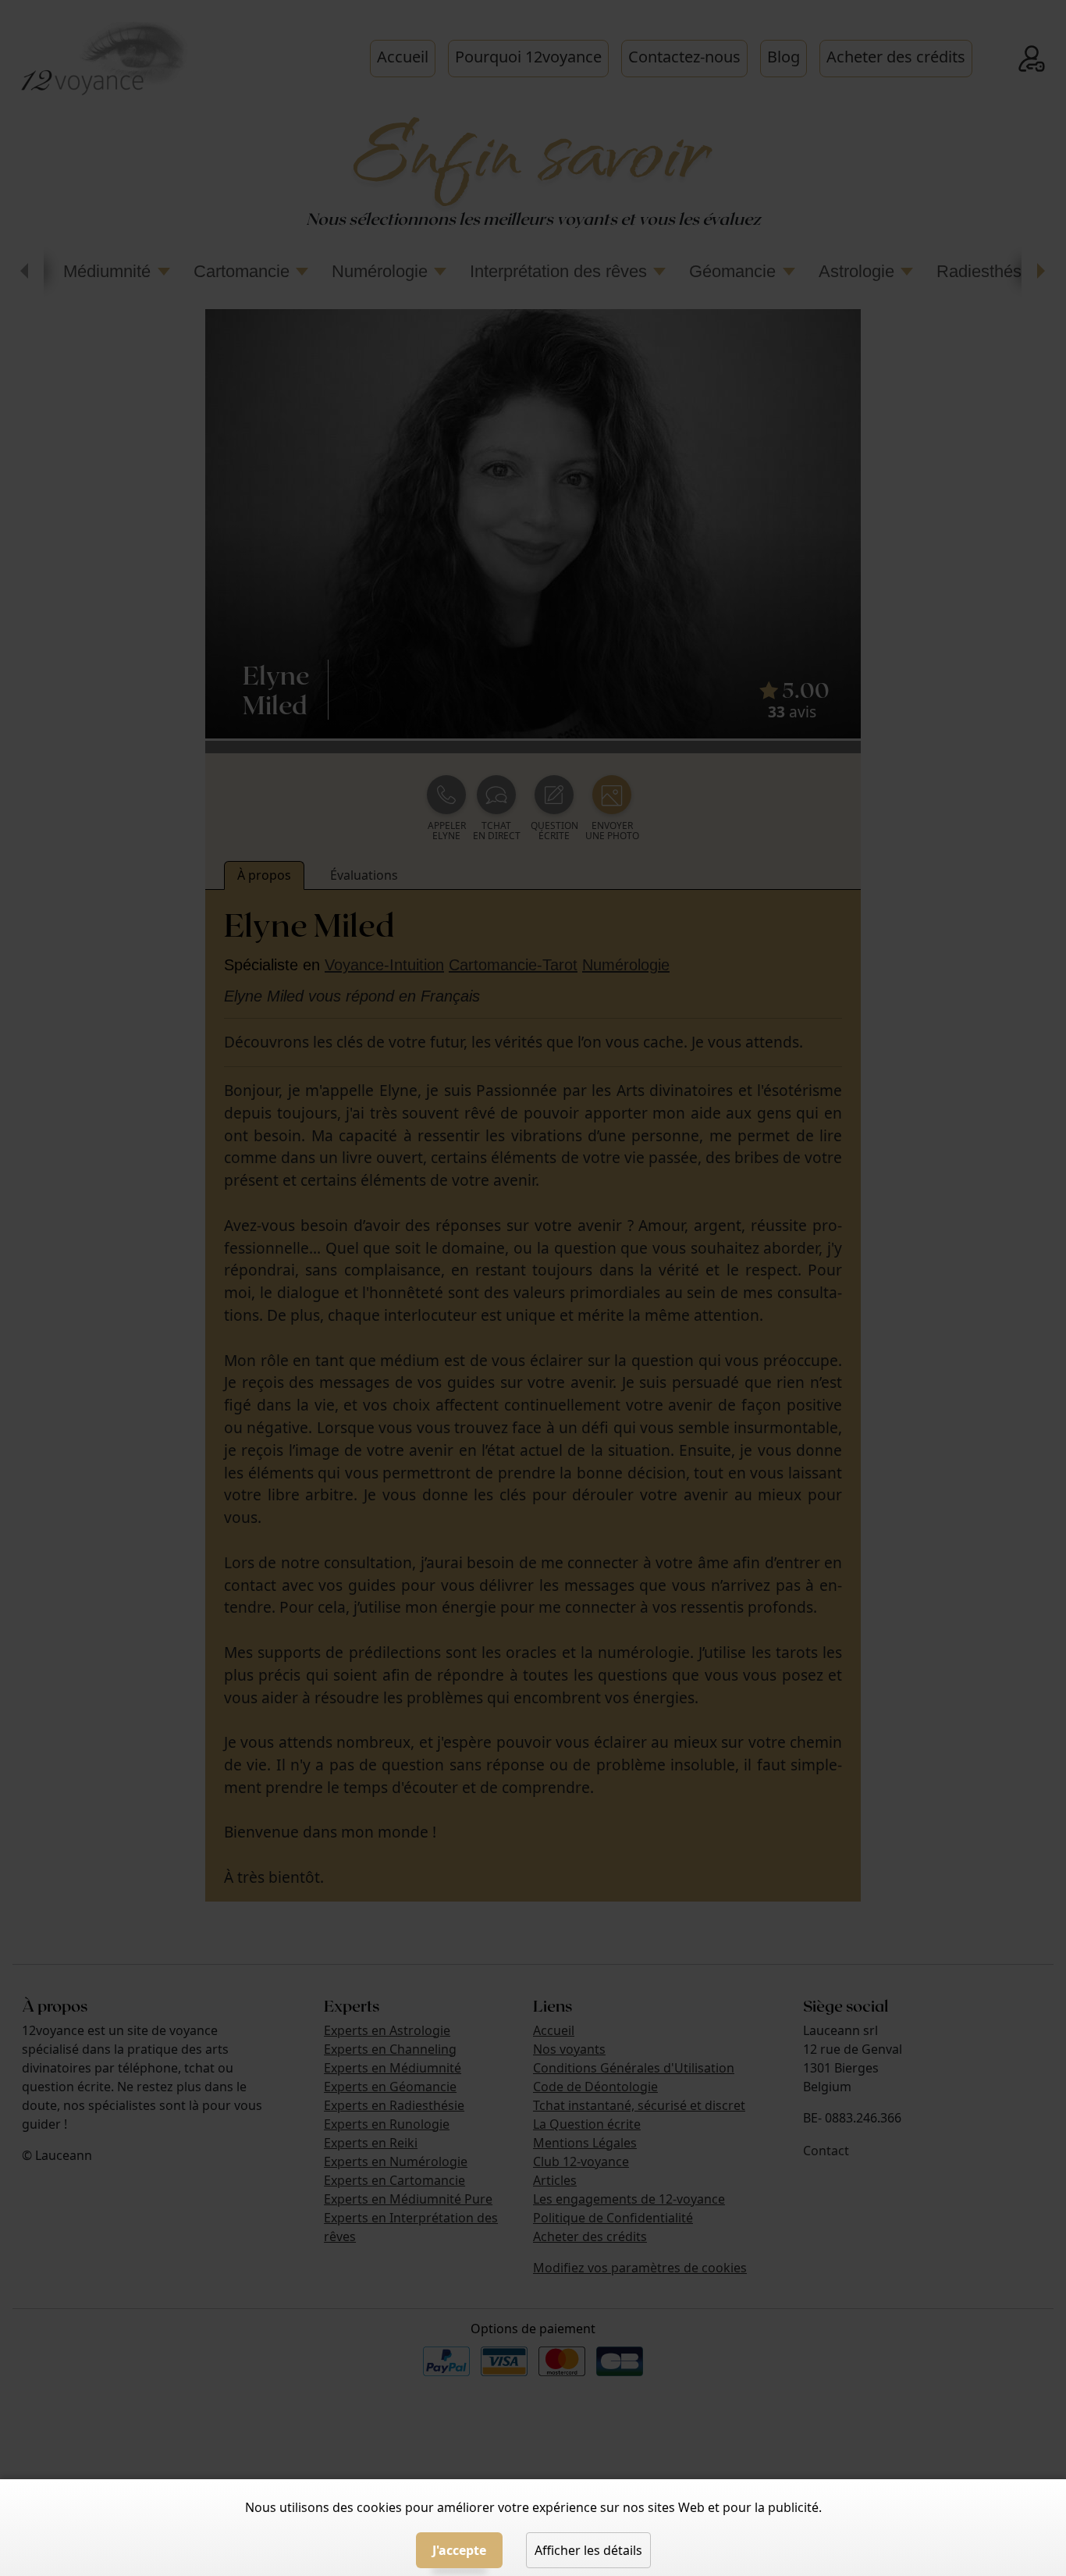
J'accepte (459, 2550)
